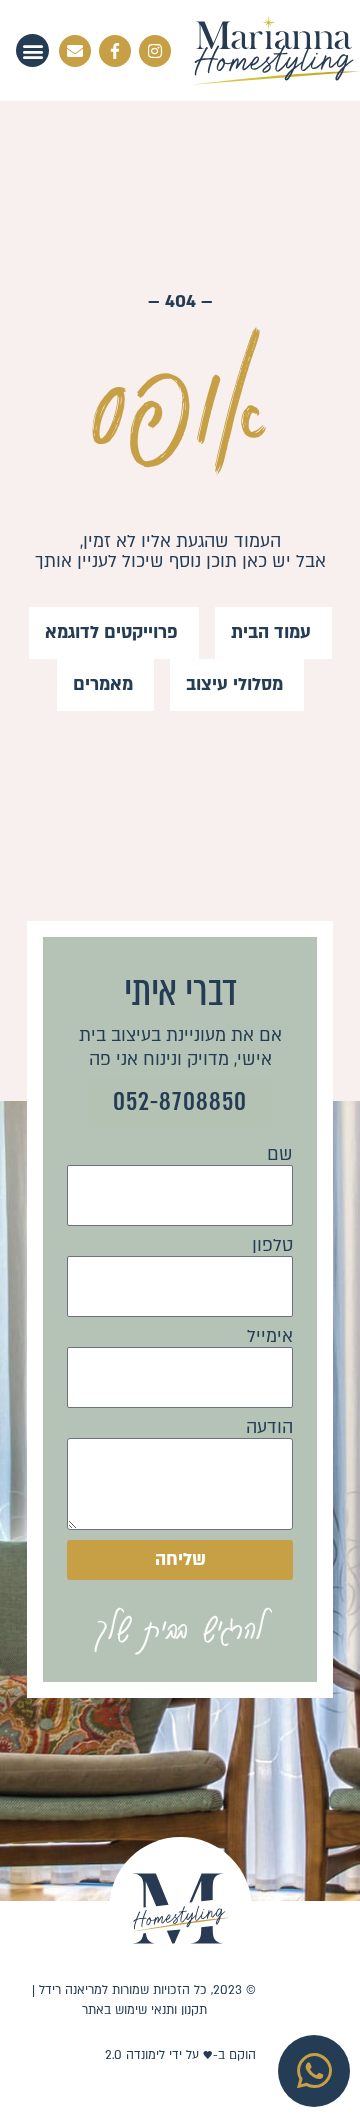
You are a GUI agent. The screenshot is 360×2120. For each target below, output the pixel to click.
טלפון (272, 1246)
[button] (32, 50)
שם (280, 1155)
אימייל (270, 1337)
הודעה (269, 1428)
